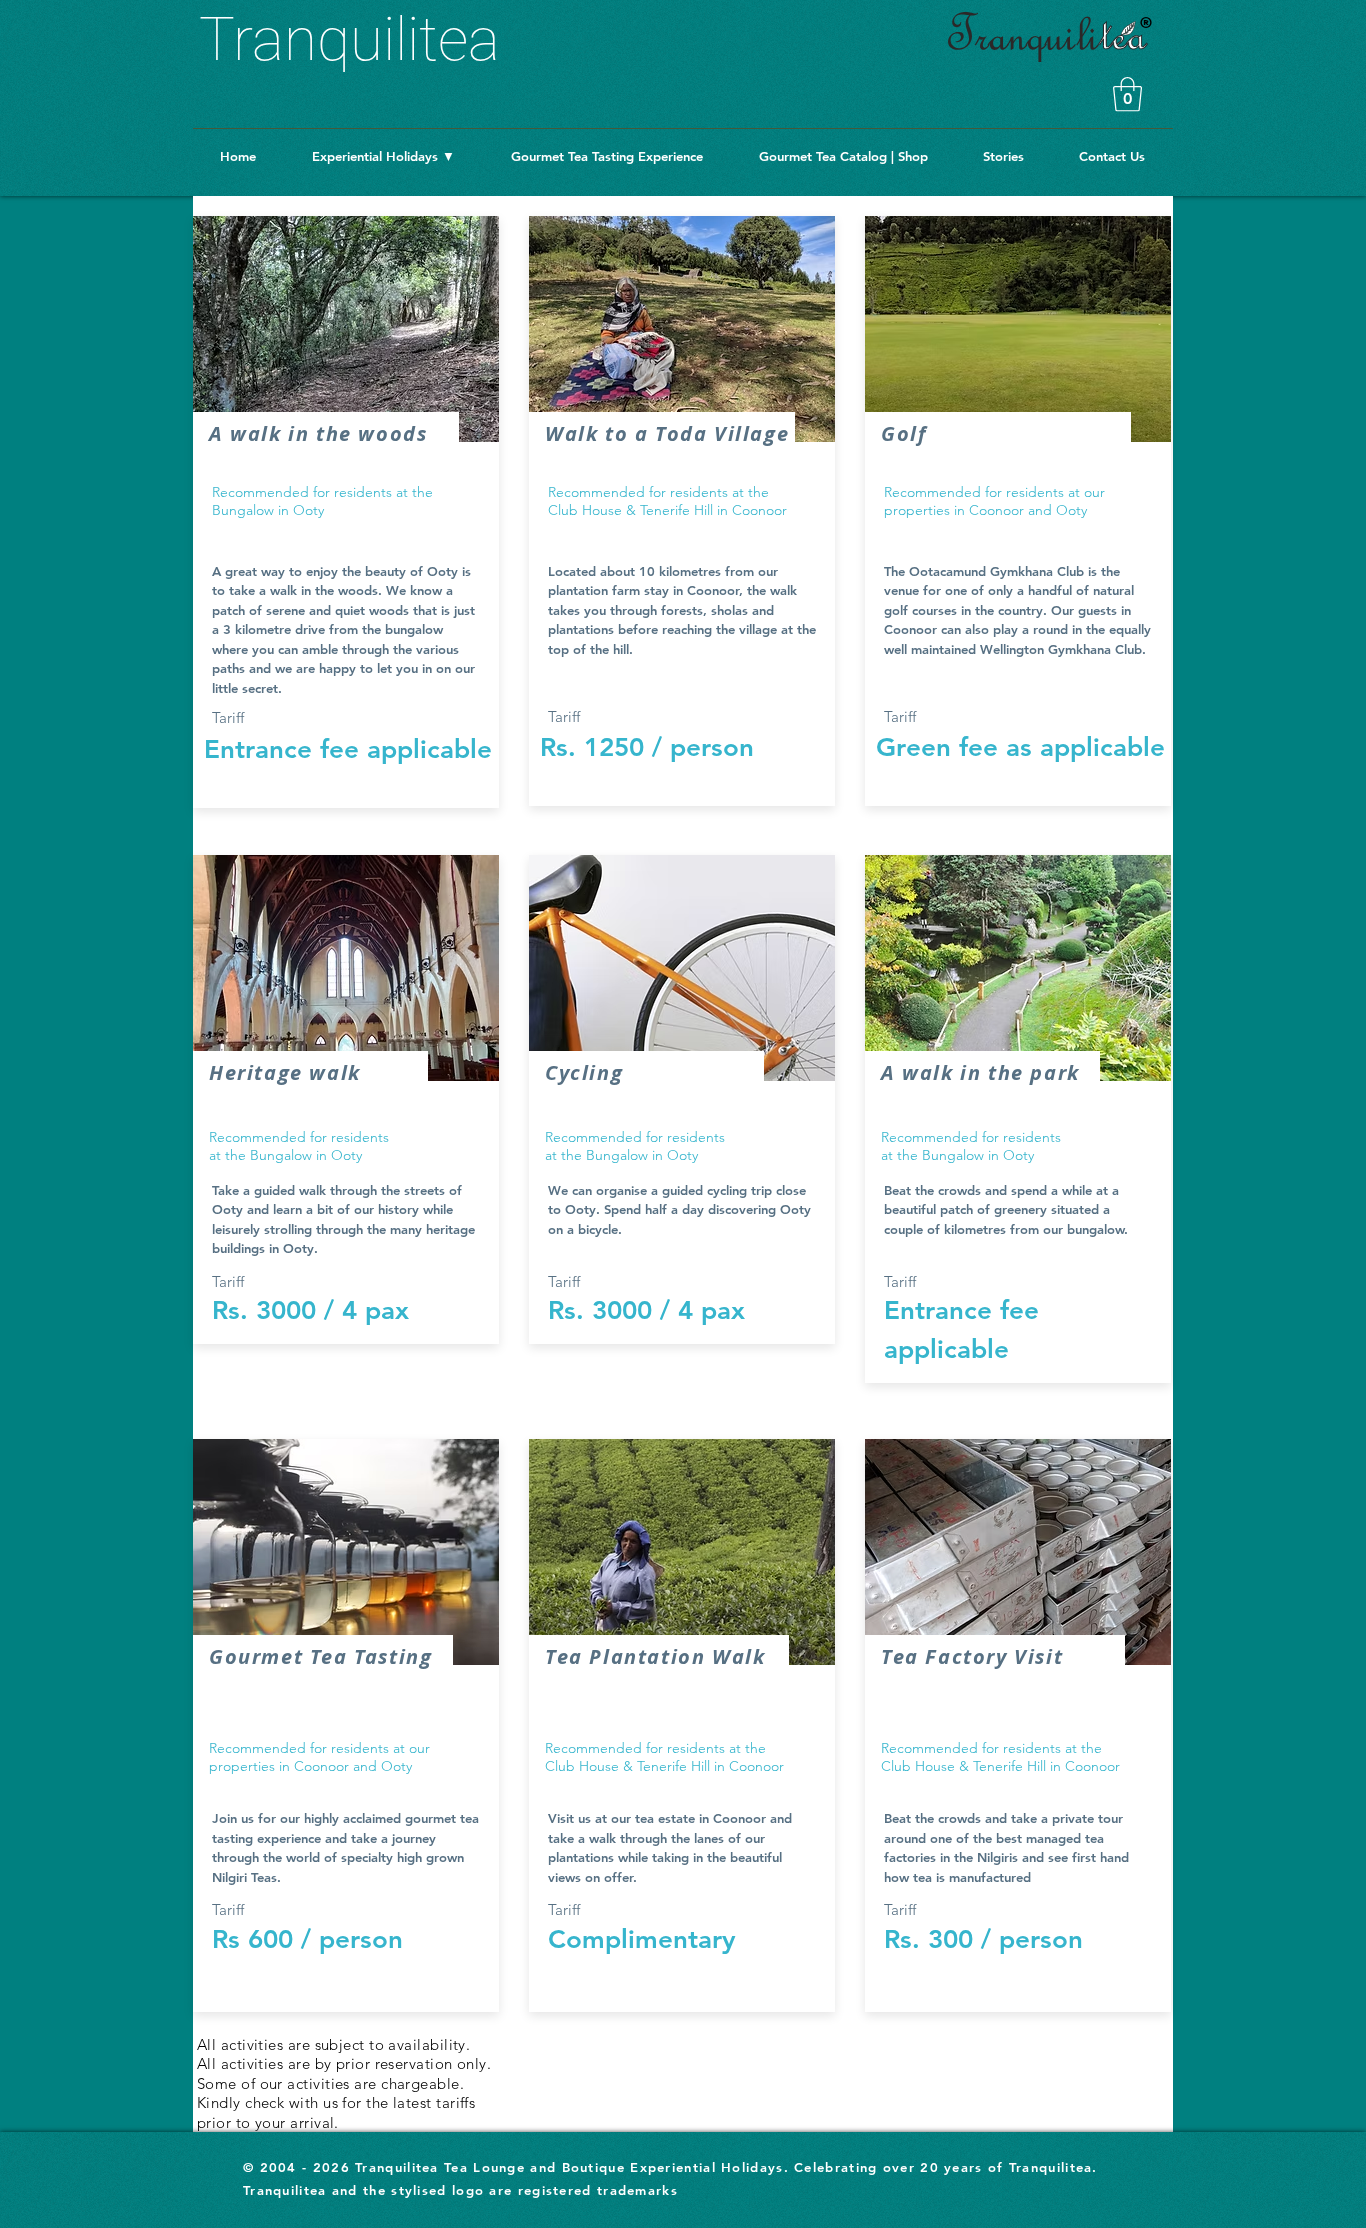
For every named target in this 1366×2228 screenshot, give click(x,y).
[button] (1127, 94)
